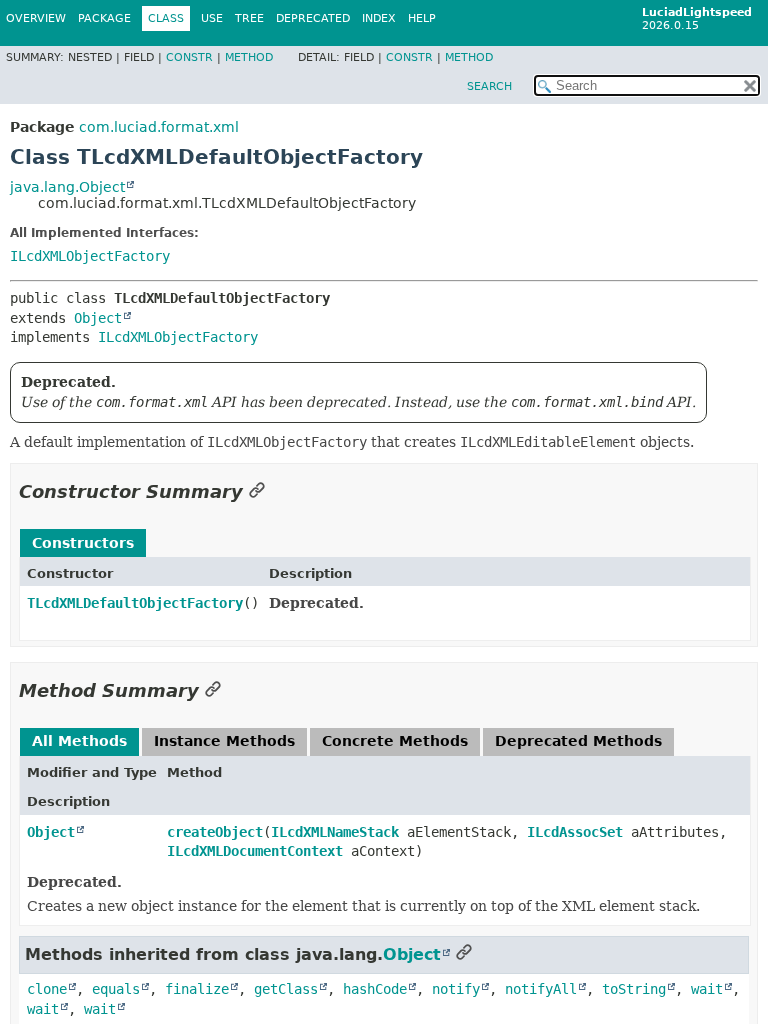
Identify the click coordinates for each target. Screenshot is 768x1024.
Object (98, 318)
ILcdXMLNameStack (335, 832)
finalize (197, 989)
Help (422, 18)
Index (379, 18)
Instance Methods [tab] (224, 741)
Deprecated (313, 18)
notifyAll (541, 989)
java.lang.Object (67, 187)
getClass (286, 989)
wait (707, 989)
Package (104, 18)
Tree (249, 18)
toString (634, 989)
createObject (215, 832)
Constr (189, 57)
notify (456, 989)
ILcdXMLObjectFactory (90, 256)
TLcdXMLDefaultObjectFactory (135, 603)
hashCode (375, 989)
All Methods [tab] (79, 741)
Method (249, 57)
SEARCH (489, 86)
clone (47, 989)
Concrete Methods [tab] (395, 741)
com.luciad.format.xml (159, 127)
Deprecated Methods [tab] (578, 741)
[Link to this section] (257, 491)
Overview (36, 18)
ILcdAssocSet (575, 832)
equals (116, 989)
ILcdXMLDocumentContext (255, 851)
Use (212, 18)
